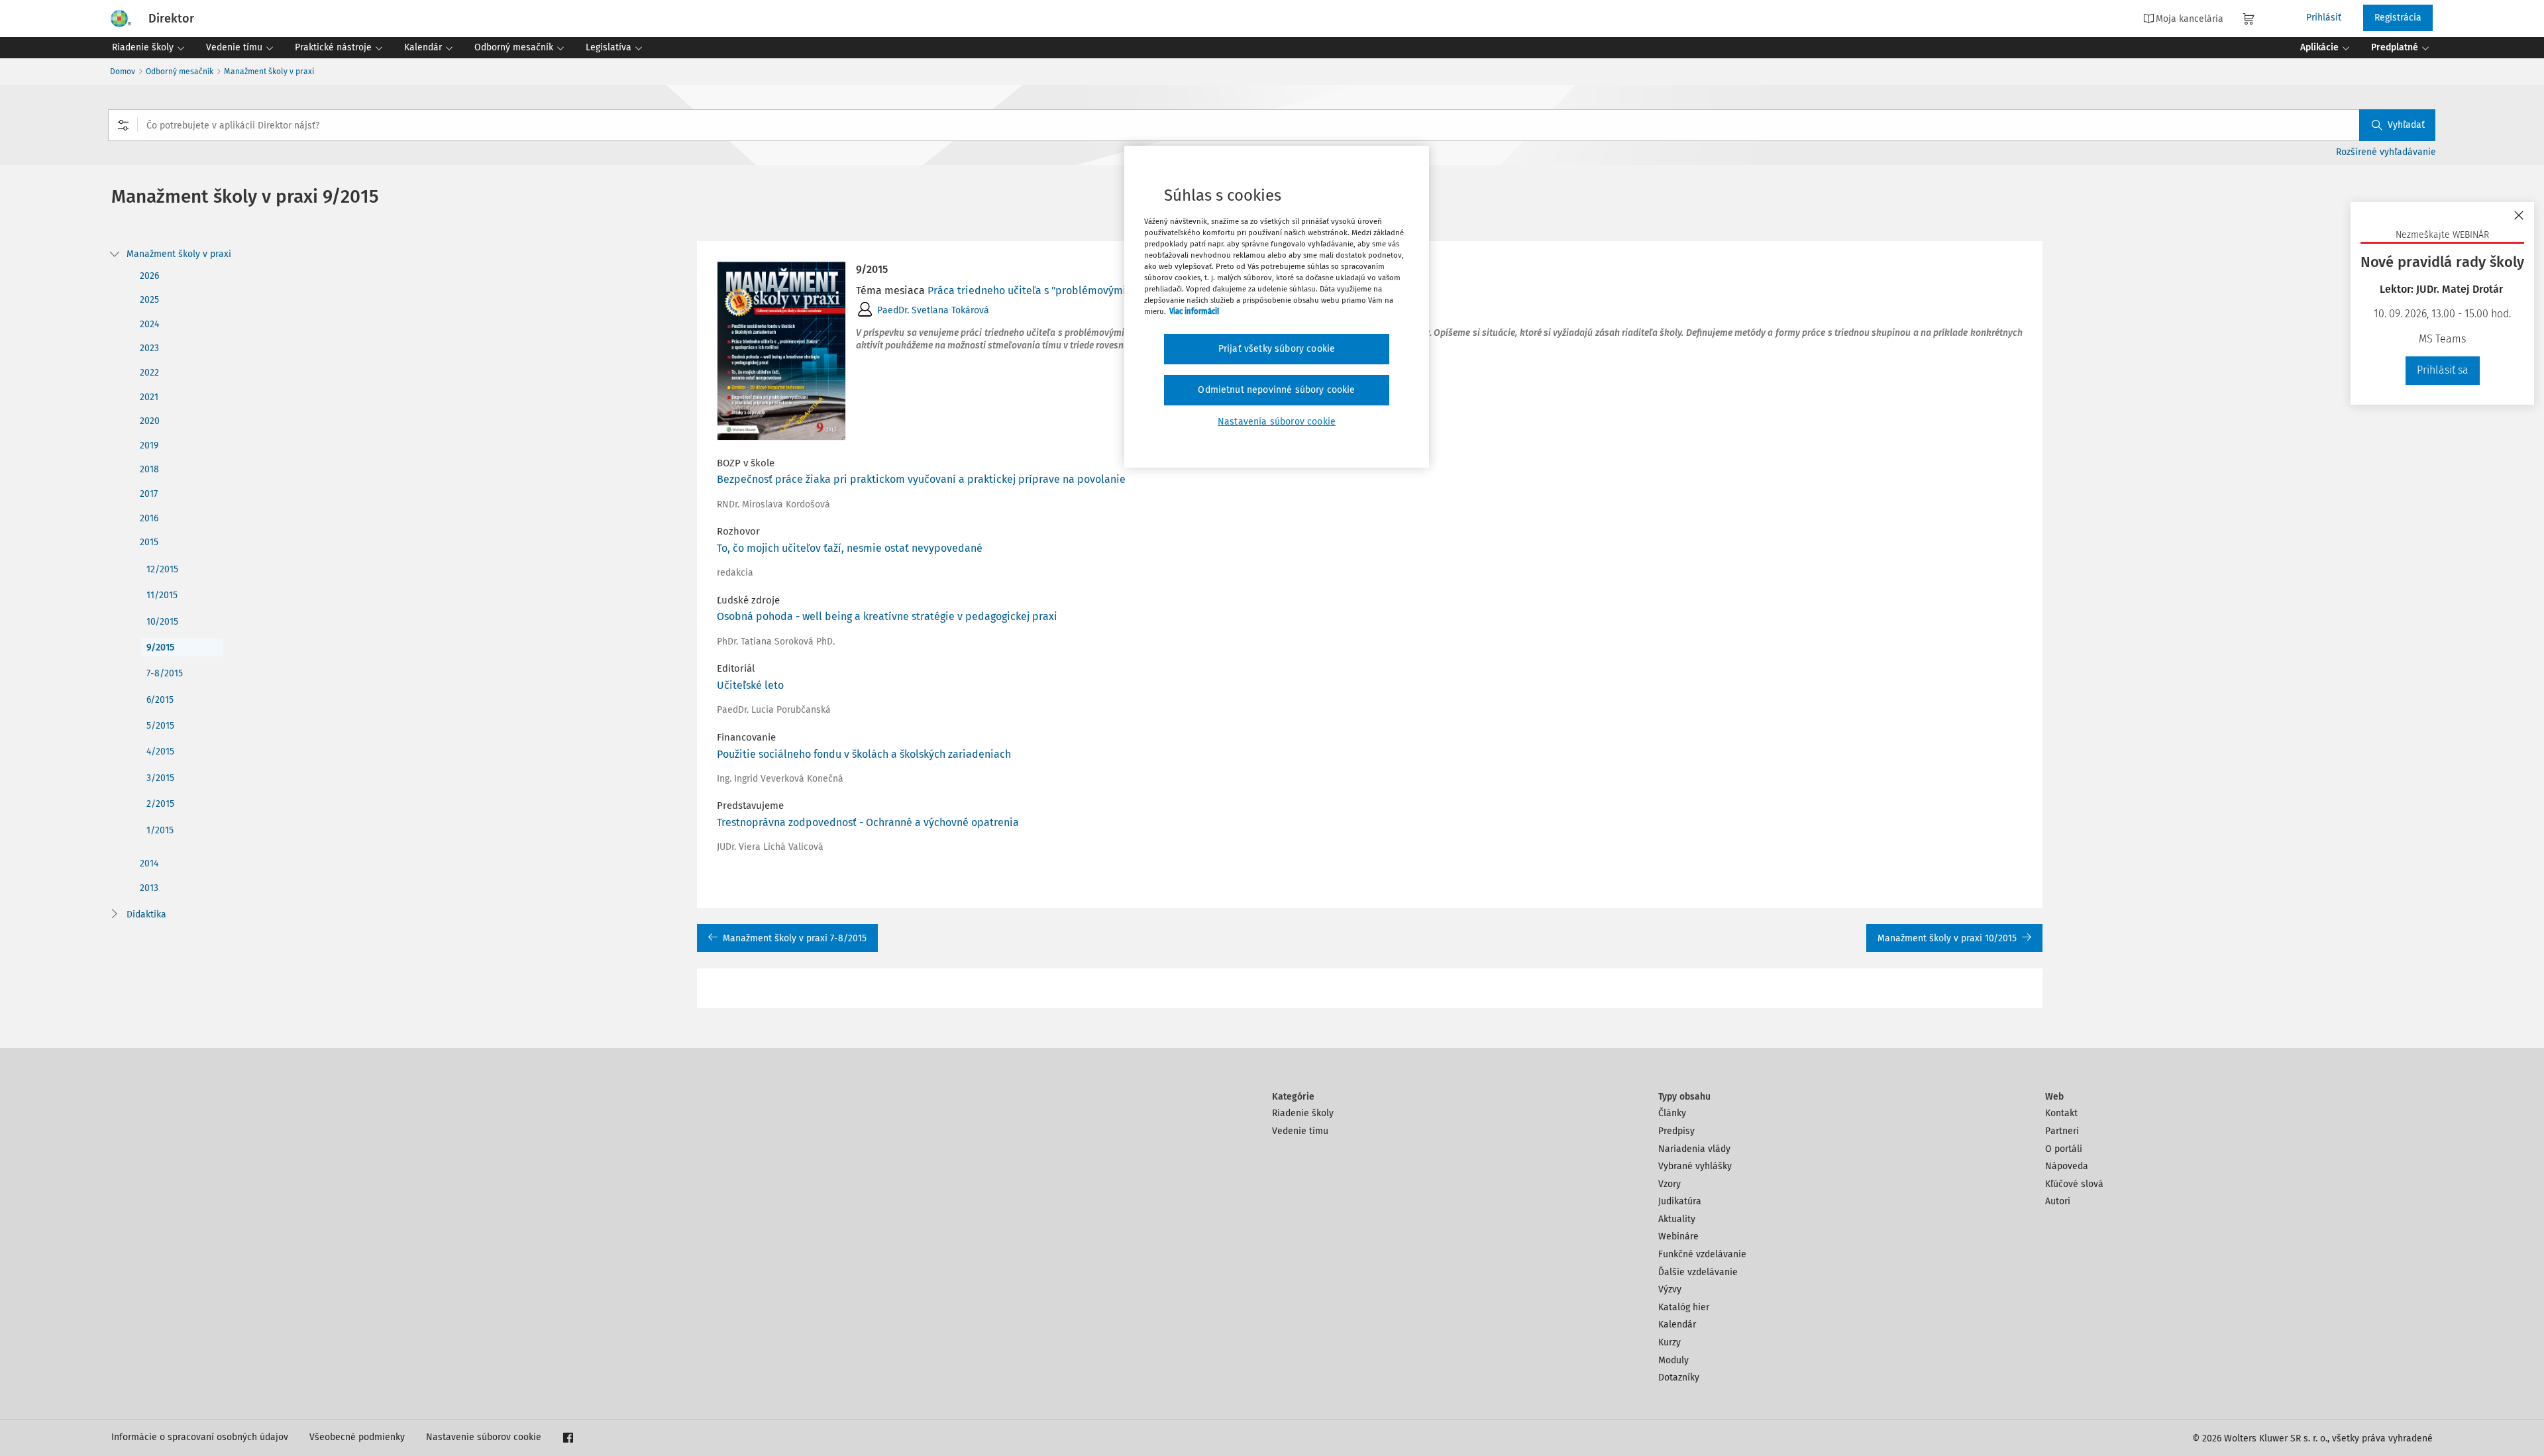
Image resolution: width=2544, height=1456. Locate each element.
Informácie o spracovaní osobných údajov (200, 1437)
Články (1672, 1113)
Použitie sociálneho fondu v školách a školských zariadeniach (864, 754)
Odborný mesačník (180, 72)
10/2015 (162, 622)
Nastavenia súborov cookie (1277, 422)
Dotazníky (1679, 1378)
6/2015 (160, 700)
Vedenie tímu (1300, 1131)
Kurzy (1669, 1342)
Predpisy (1676, 1131)
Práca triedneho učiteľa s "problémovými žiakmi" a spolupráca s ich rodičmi (1112, 290)
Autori (2058, 1201)
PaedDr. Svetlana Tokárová (933, 310)
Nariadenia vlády (1694, 1149)
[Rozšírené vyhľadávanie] (123, 125)
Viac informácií (1194, 311)
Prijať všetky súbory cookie (1277, 349)
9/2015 (160, 648)
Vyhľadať (2406, 125)
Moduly (1673, 1360)
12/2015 (162, 569)
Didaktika (146, 914)
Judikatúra (1680, 1201)
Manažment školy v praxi (269, 72)
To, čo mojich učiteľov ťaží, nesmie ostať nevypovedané (850, 548)
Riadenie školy (1303, 1113)
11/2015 (162, 595)
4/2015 (160, 752)
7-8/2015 (165, 673)
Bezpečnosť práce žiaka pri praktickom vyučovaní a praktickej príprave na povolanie (921, 479)
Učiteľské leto (750, 685)
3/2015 (160, 778)
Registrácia (2398, 18)
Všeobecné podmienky (357, 1437)
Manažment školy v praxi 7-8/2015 (795, 938)
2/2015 (160, 804)
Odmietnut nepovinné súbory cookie (1276, 390)
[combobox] (1272, 125)
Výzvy (1670, 1289)
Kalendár (1677, 1325)
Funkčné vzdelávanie (1702, 1254)
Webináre (1678, 1236)
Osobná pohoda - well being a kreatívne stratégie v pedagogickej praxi (887, 616)
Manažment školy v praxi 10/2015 (1947, 938)
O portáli (2064, 1149)
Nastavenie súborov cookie (484, 1437)
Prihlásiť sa (2443, 370)
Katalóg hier (1684, 1307)
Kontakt (2061, 1113)
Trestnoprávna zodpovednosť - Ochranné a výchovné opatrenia (868, 822)
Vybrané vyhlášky (1695, 1166)
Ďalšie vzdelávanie (1698, 1272)
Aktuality (1677, 1219)
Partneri (2062, 1131)
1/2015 (160, 830)
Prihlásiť (2324, 18)
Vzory (1669, 1184)
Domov (123, 72)
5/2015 (160, 726)
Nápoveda (2067, 1166)
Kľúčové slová (2074, 1184)
